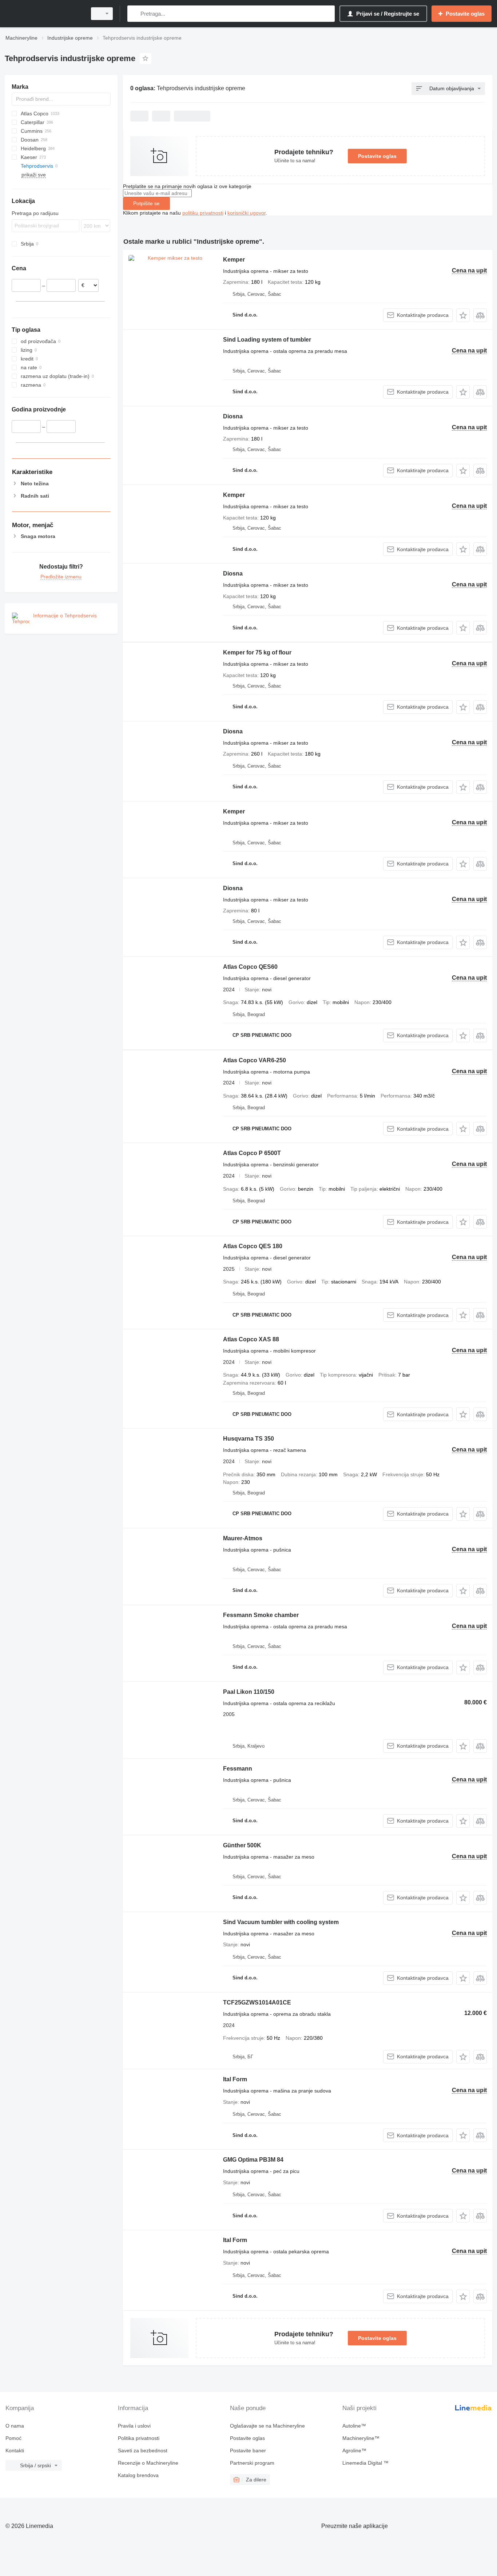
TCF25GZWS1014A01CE (257, 2002)
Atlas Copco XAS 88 (251, 1339)
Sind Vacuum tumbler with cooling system (281, 1922)
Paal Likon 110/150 (249, 1692)
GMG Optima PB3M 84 (253, 2160)
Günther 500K (242, 1845)
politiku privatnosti (203, 213)
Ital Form (235, 2079)
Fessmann (238, 1769)
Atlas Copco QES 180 (253, 1246)
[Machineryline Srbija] (44, 14)
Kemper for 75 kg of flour (257, 652)
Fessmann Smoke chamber (261, 1615)
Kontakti (15, 2450)
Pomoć (13, 2438)
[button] (463, 315)
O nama (15, 2426)
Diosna (233, 416)
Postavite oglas (377, 156)
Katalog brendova (138, 2475)
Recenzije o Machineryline (148, 2463)
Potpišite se (146, 203)
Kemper (234, 260)
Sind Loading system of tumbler (267, 340)
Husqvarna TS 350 (249, 1439)
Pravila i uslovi (134, 2426)
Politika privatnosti (139, 2438)
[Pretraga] (134, 14)
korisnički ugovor (246, 213)
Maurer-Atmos (243, 1538)
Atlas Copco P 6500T (252, 1153)
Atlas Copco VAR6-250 (255, 1060)
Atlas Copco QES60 (250, 967)
